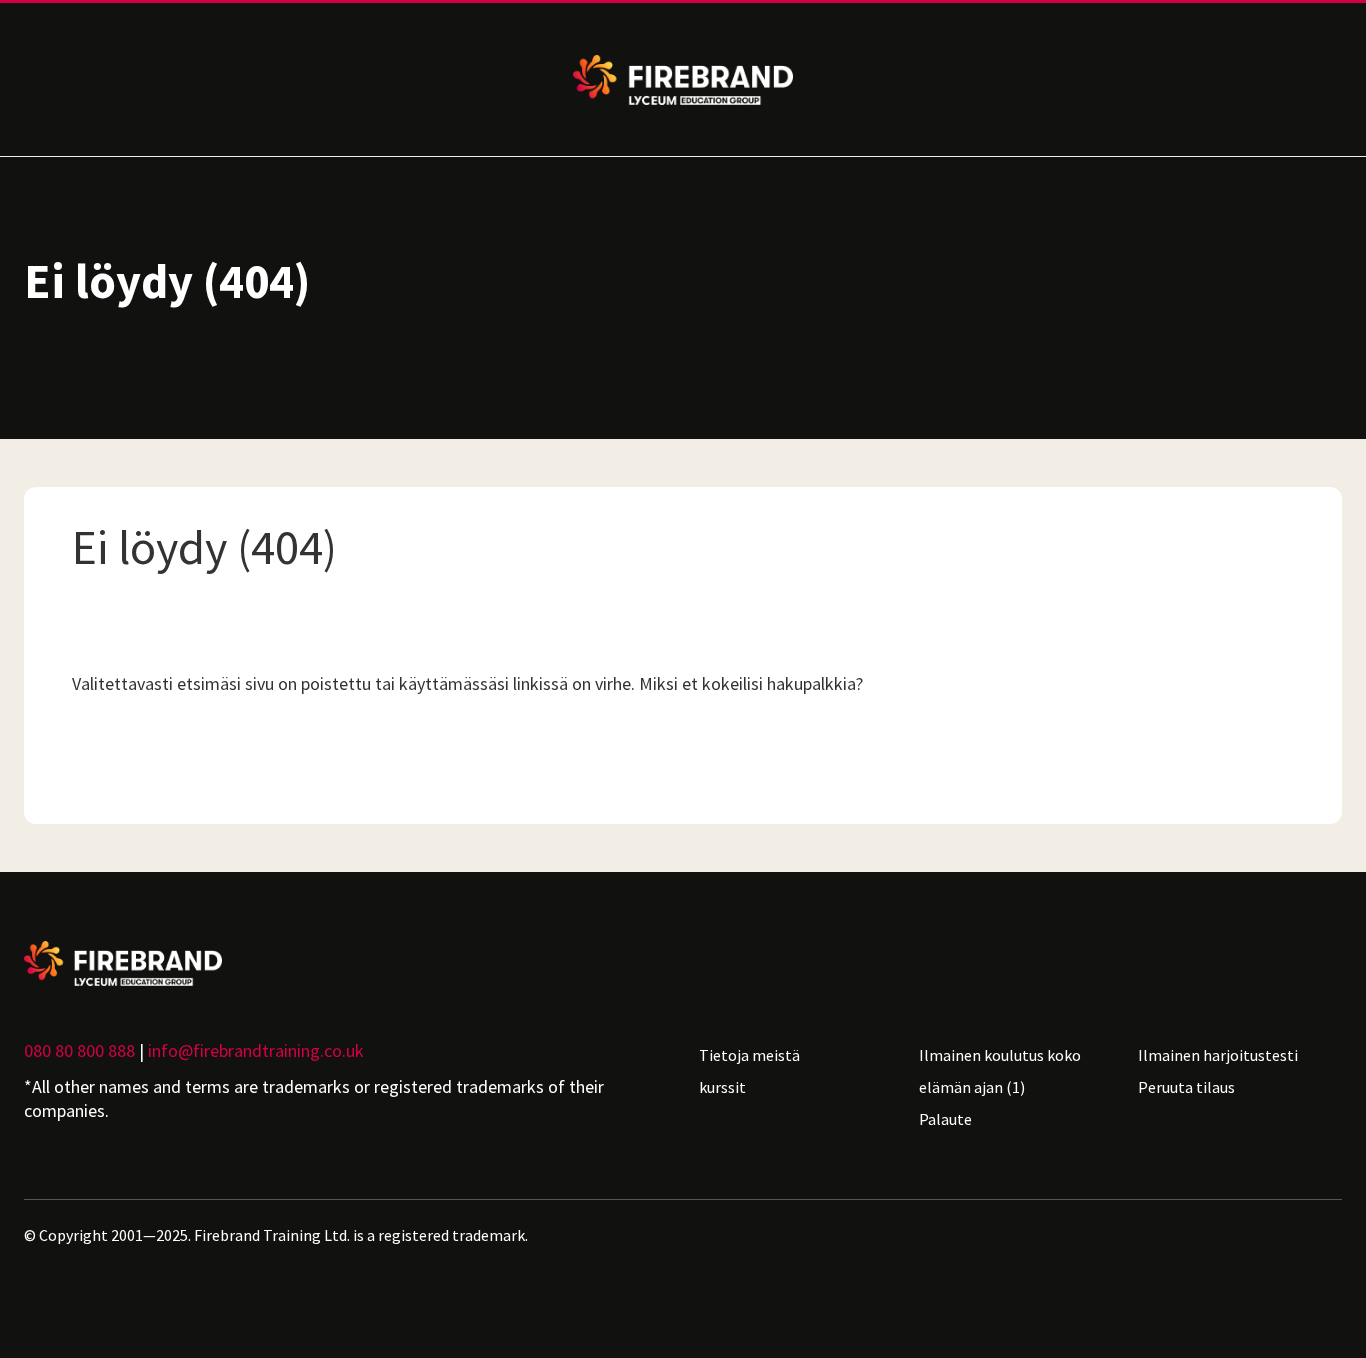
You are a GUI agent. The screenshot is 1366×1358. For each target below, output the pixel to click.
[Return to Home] (345, 963)
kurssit (722, 1087)
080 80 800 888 (79, 1050)
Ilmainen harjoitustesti (1218, 1055)
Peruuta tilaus (1186, 1087)
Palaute (945, 1119)
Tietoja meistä (749, 1055)
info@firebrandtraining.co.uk (256, 1050)
